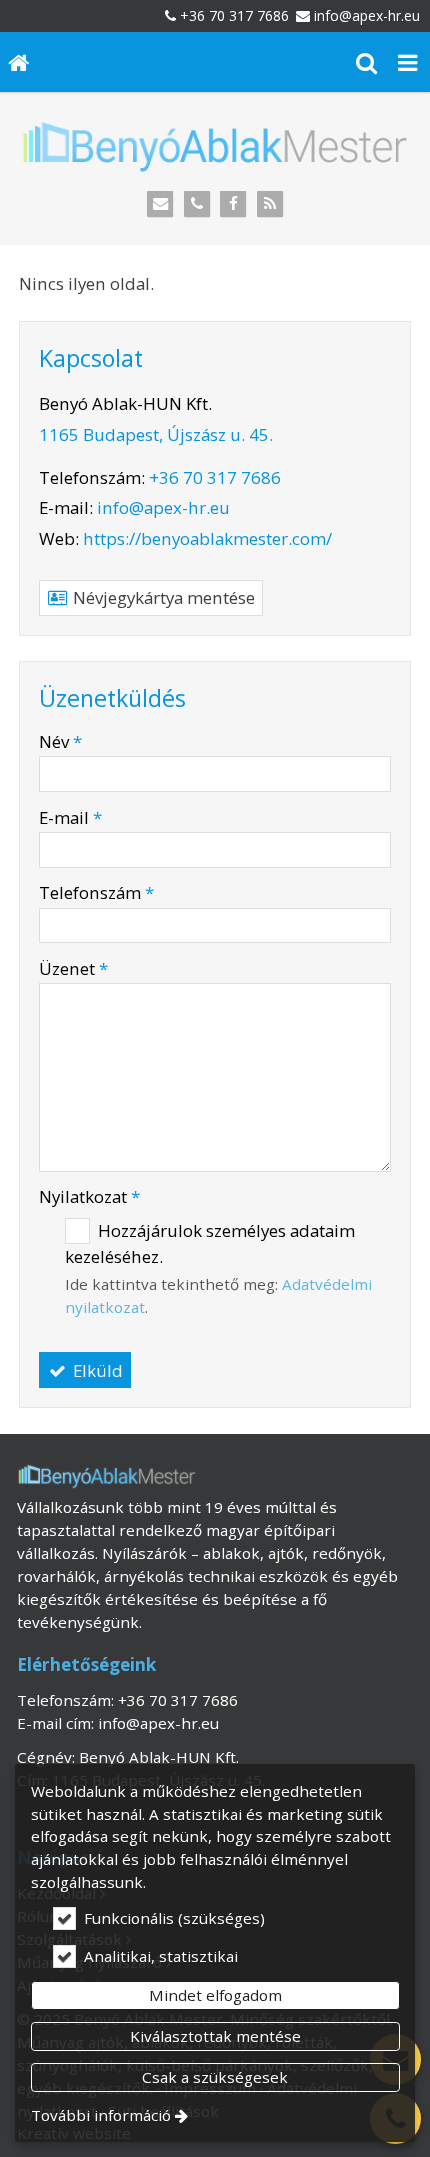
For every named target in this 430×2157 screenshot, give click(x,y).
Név (60, 741)
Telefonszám (96, 892)
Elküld (96, 1370)
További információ (101, 2115)
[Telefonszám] (196, 204)
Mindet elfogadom (215, 1995)
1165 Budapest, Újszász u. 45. (156, 434)
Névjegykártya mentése (162, 597)
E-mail (70, 817)
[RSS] (270, 204)
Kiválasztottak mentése (215, 2036)
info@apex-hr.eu (367, 15)
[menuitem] (19, 62)
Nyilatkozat (89, 1196)
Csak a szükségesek (215, 2077)
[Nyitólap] (19, 62)
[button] (408, 62)
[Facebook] (233, 204)
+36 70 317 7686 (234, 15)
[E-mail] (160, 204)
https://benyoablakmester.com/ (207, 538)
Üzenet (73, 968)
